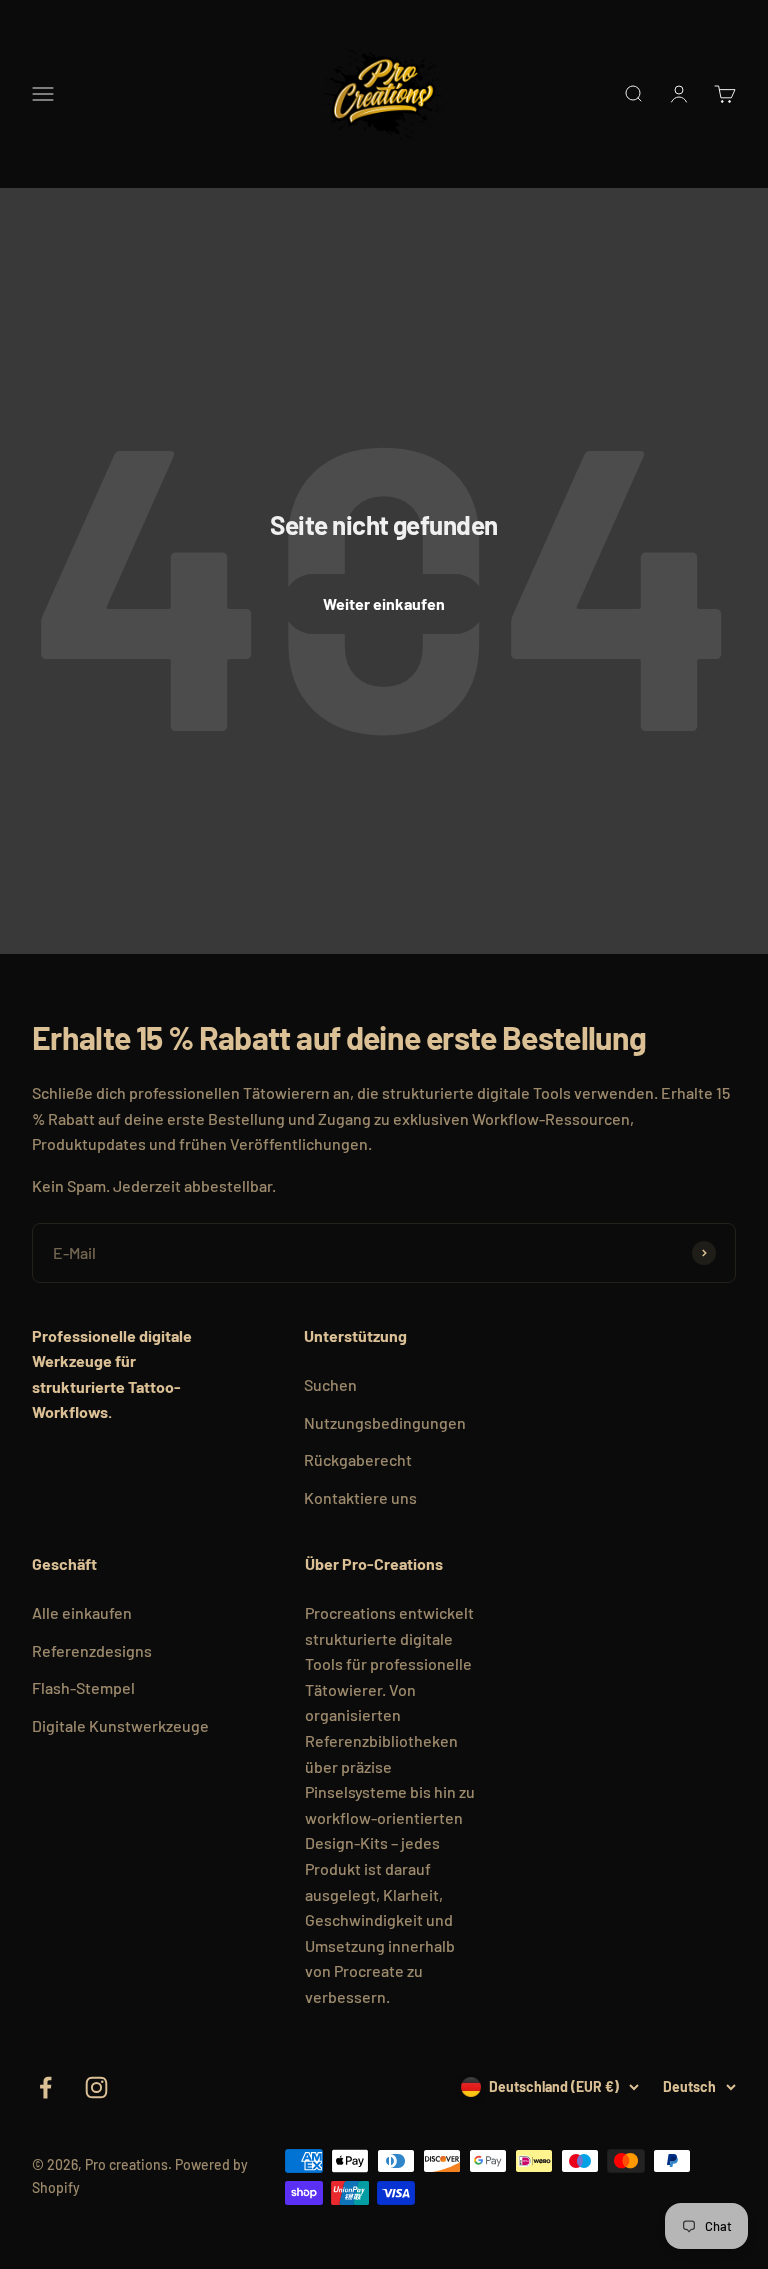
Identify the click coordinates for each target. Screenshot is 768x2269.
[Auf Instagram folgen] (96, 2087)
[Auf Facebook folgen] (45, 2087)
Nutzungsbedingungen (385, 1422)
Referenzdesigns (92, 1650)
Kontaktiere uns (360, 1497)
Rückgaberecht (358, 1459)
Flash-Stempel (83, 1687)
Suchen (330, 1384)
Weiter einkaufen (384, 603)
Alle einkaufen (82, 1612)
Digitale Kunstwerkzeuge (120, 1725)
